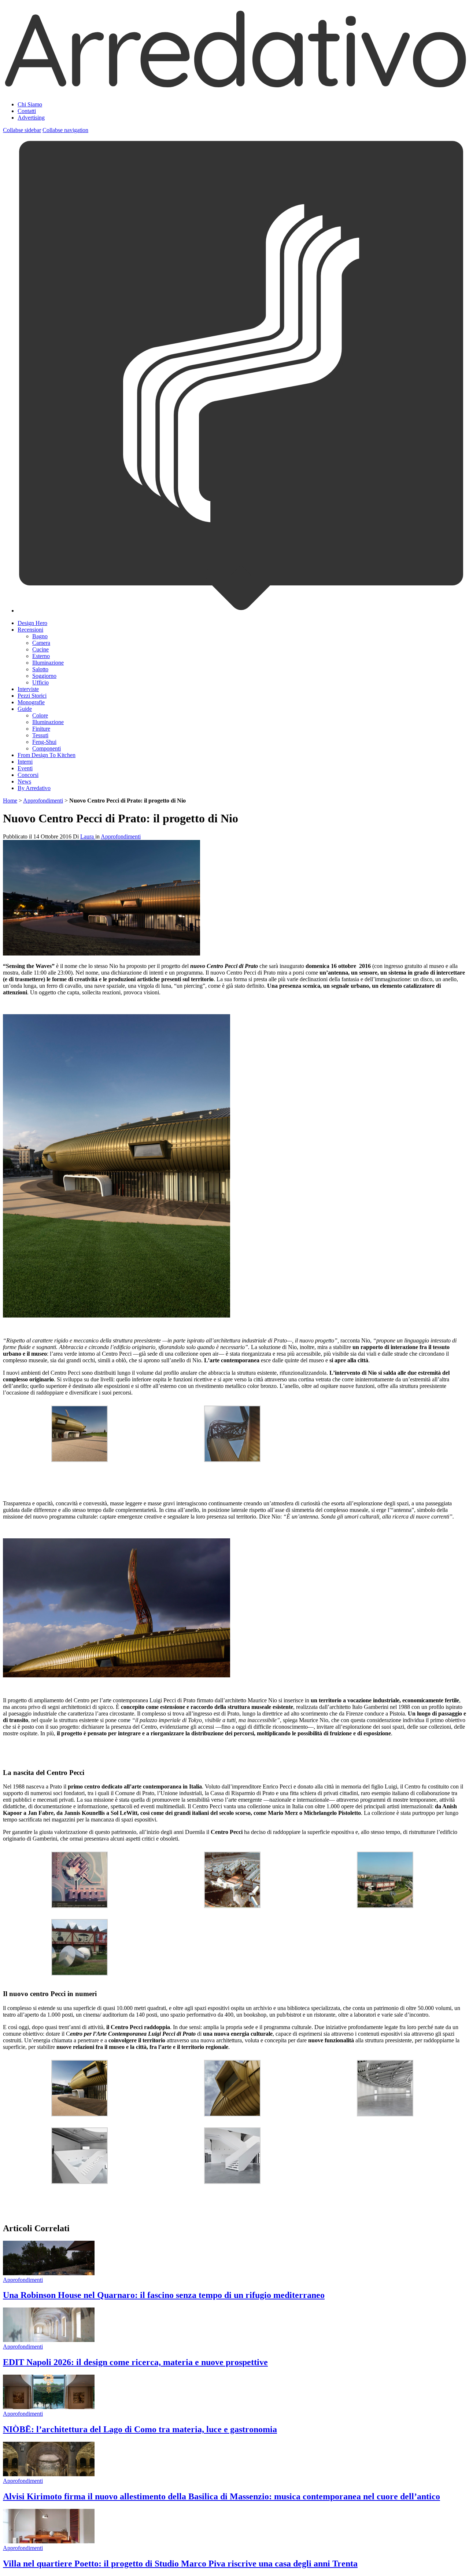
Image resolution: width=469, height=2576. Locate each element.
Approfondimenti (43, 801)
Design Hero (32, 623)
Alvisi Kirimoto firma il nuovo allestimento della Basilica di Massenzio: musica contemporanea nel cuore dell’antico (221, 2496)
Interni (25, 762)
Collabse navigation (65, 130)
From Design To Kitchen (47, 755)
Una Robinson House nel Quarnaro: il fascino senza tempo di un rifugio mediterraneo (164, 2295)
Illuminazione (48, 663)
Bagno (40, 636)
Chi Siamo (30, 104)
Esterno (41, 656)
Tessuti (40, 735)
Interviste (28, 689)
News (24, 781)
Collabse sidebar (22, 130)
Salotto (40, 669)
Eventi (25, 768)
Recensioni (30, 630)
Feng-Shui (44, 742)
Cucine (40, 649)
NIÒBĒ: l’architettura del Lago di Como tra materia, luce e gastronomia (140, 2429)
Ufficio (40, 682)
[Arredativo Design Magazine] (234, 86)
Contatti (27, 111)
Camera (41, 643)
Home (10, 801)
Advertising (31, 118)
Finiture (41, 729)
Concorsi (28, 775)
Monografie (31, 702)
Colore (40, 715)
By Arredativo (34, 788)
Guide (25, 709)
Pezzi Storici (32, 696)
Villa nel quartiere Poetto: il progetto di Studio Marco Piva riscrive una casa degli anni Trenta (180, 2564)
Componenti (47, 748)
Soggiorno (44, 676)
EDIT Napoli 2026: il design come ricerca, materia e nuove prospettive (135, 2362)
